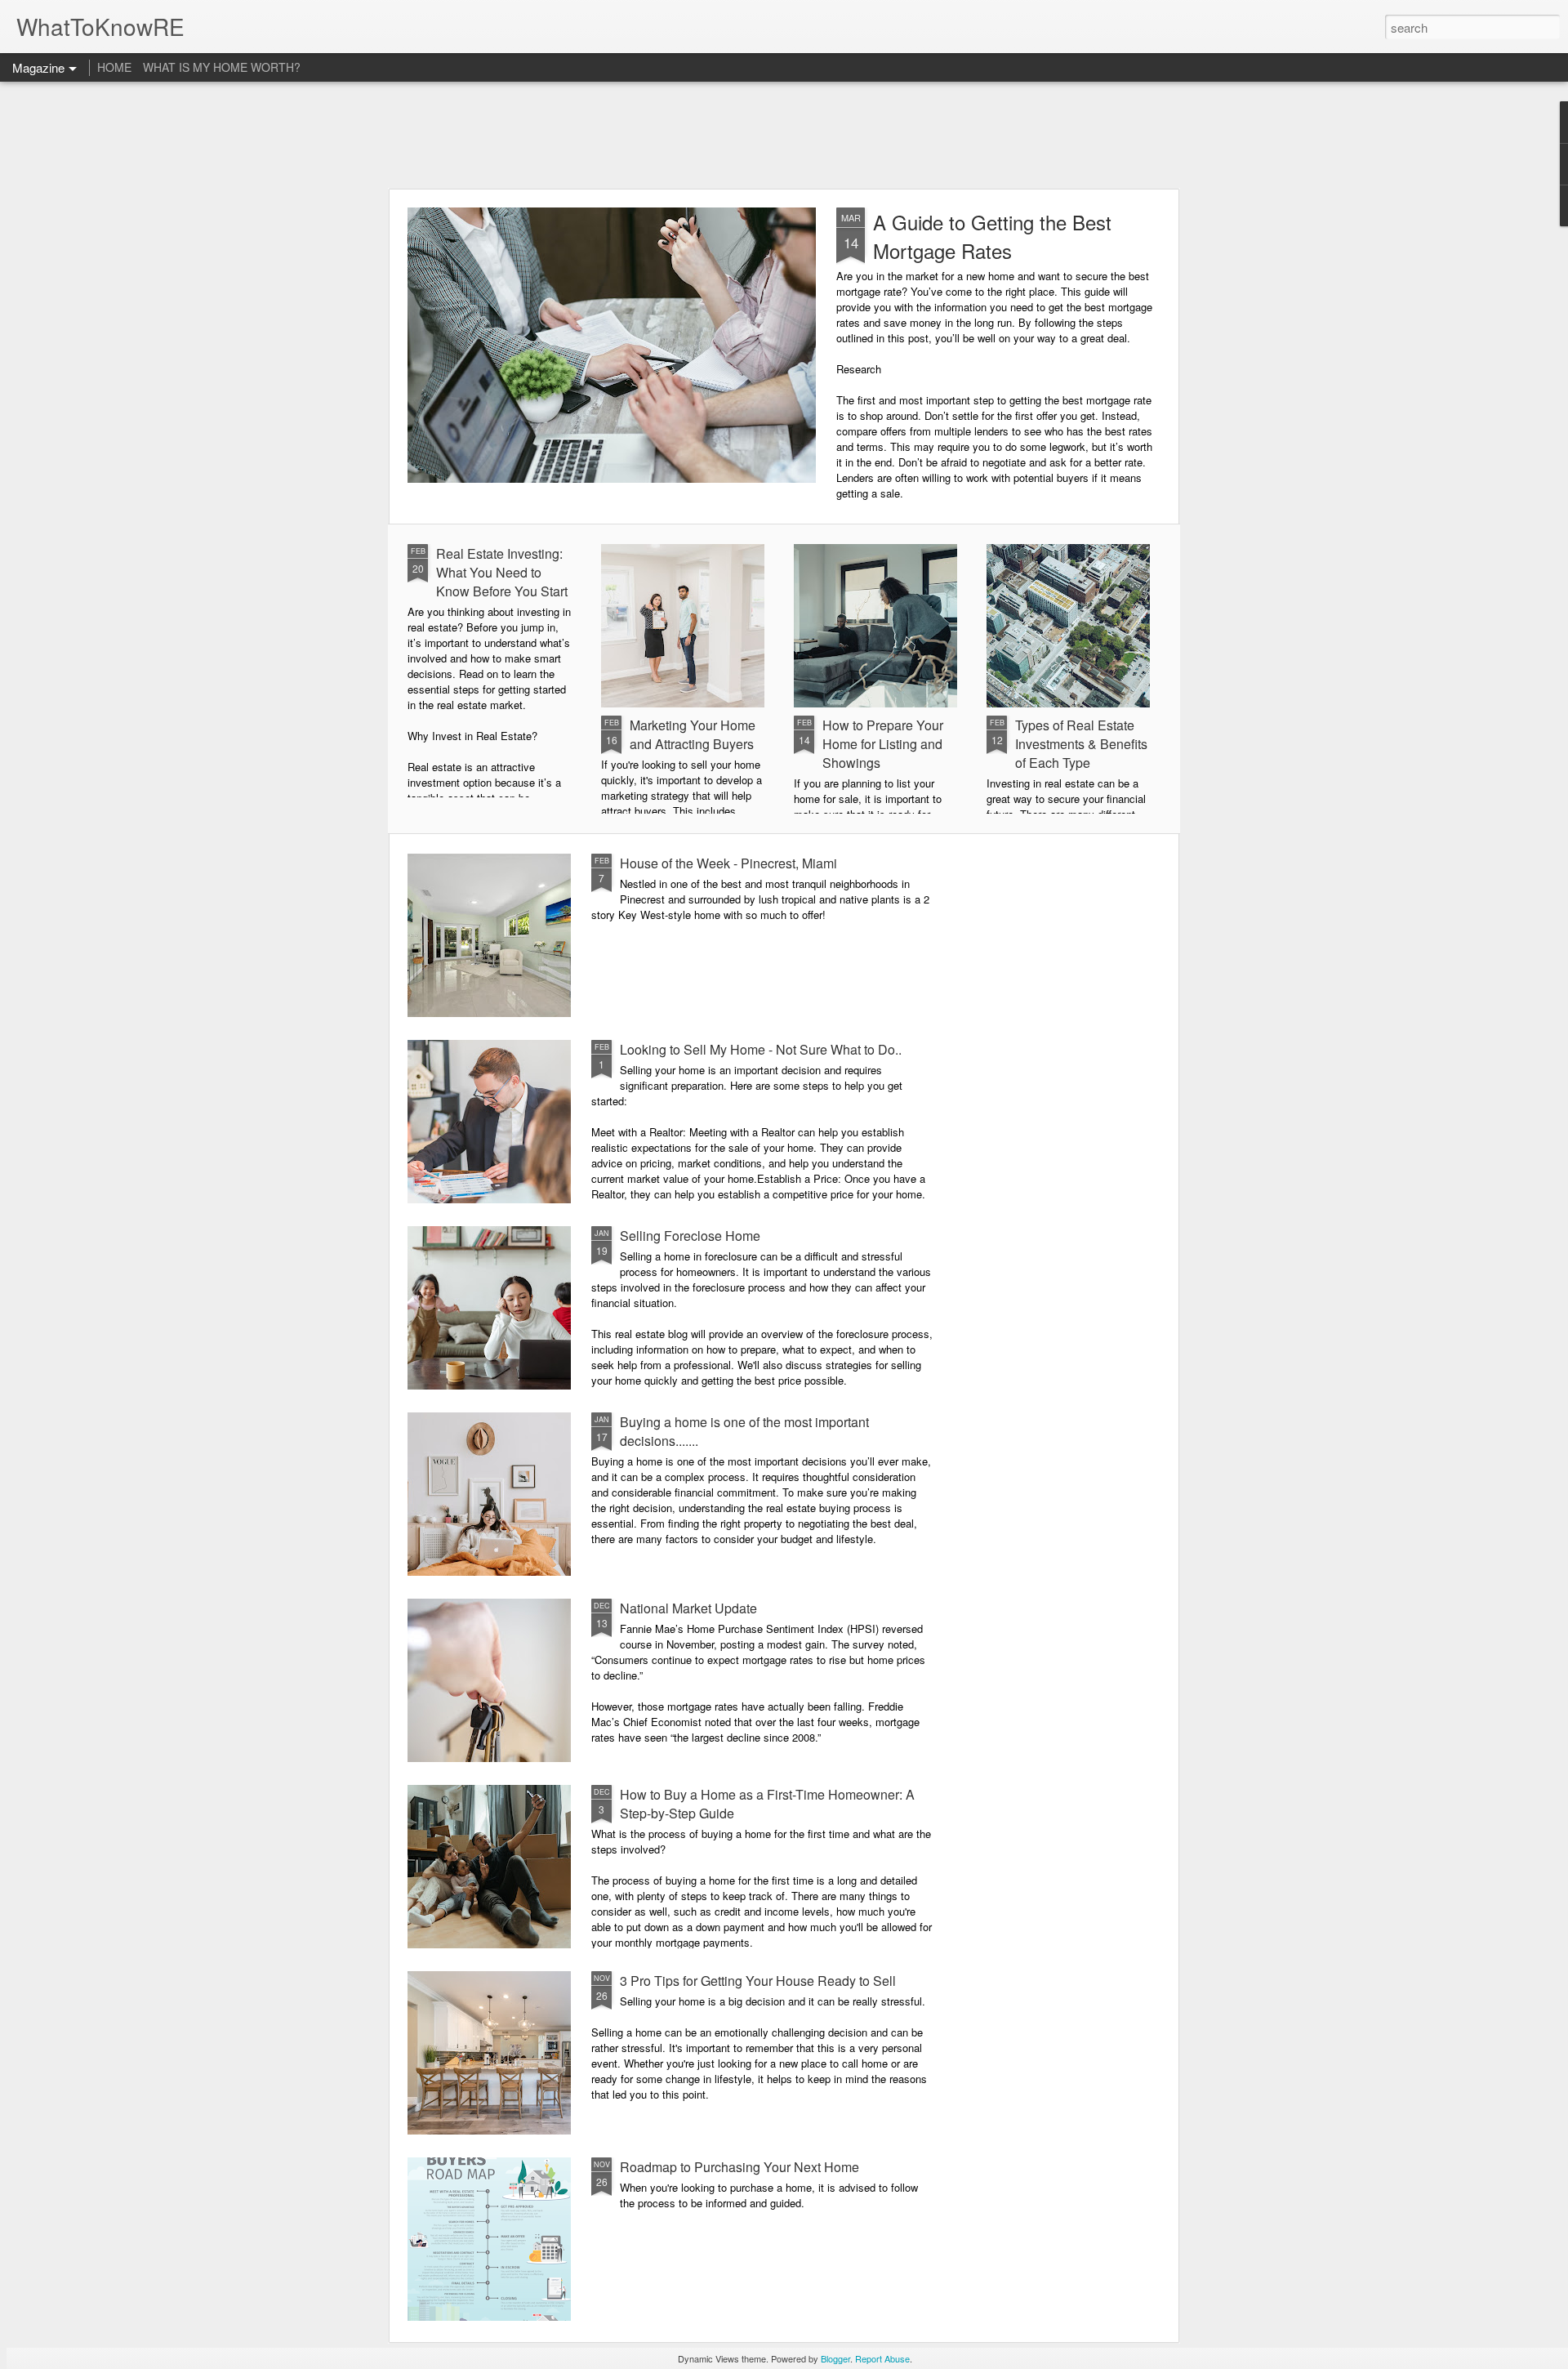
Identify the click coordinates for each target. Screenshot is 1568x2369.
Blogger (835, 2358)
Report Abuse (882, 2358)
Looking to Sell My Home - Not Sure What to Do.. (761, 1049)
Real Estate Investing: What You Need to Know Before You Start (502, 572)
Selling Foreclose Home (690, 1236)
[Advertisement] (784, 135)
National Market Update (688, 1608)
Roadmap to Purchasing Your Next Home (739, 2167)
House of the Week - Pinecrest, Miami (728, 863)
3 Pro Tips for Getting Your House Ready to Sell (758, 1981)
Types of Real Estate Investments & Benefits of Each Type (1081, 744)
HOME (114, 67)
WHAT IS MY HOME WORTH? (222, 67)
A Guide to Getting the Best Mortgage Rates (992, 236)
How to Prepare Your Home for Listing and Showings (883, 744)
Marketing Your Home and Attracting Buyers (693, 734)
